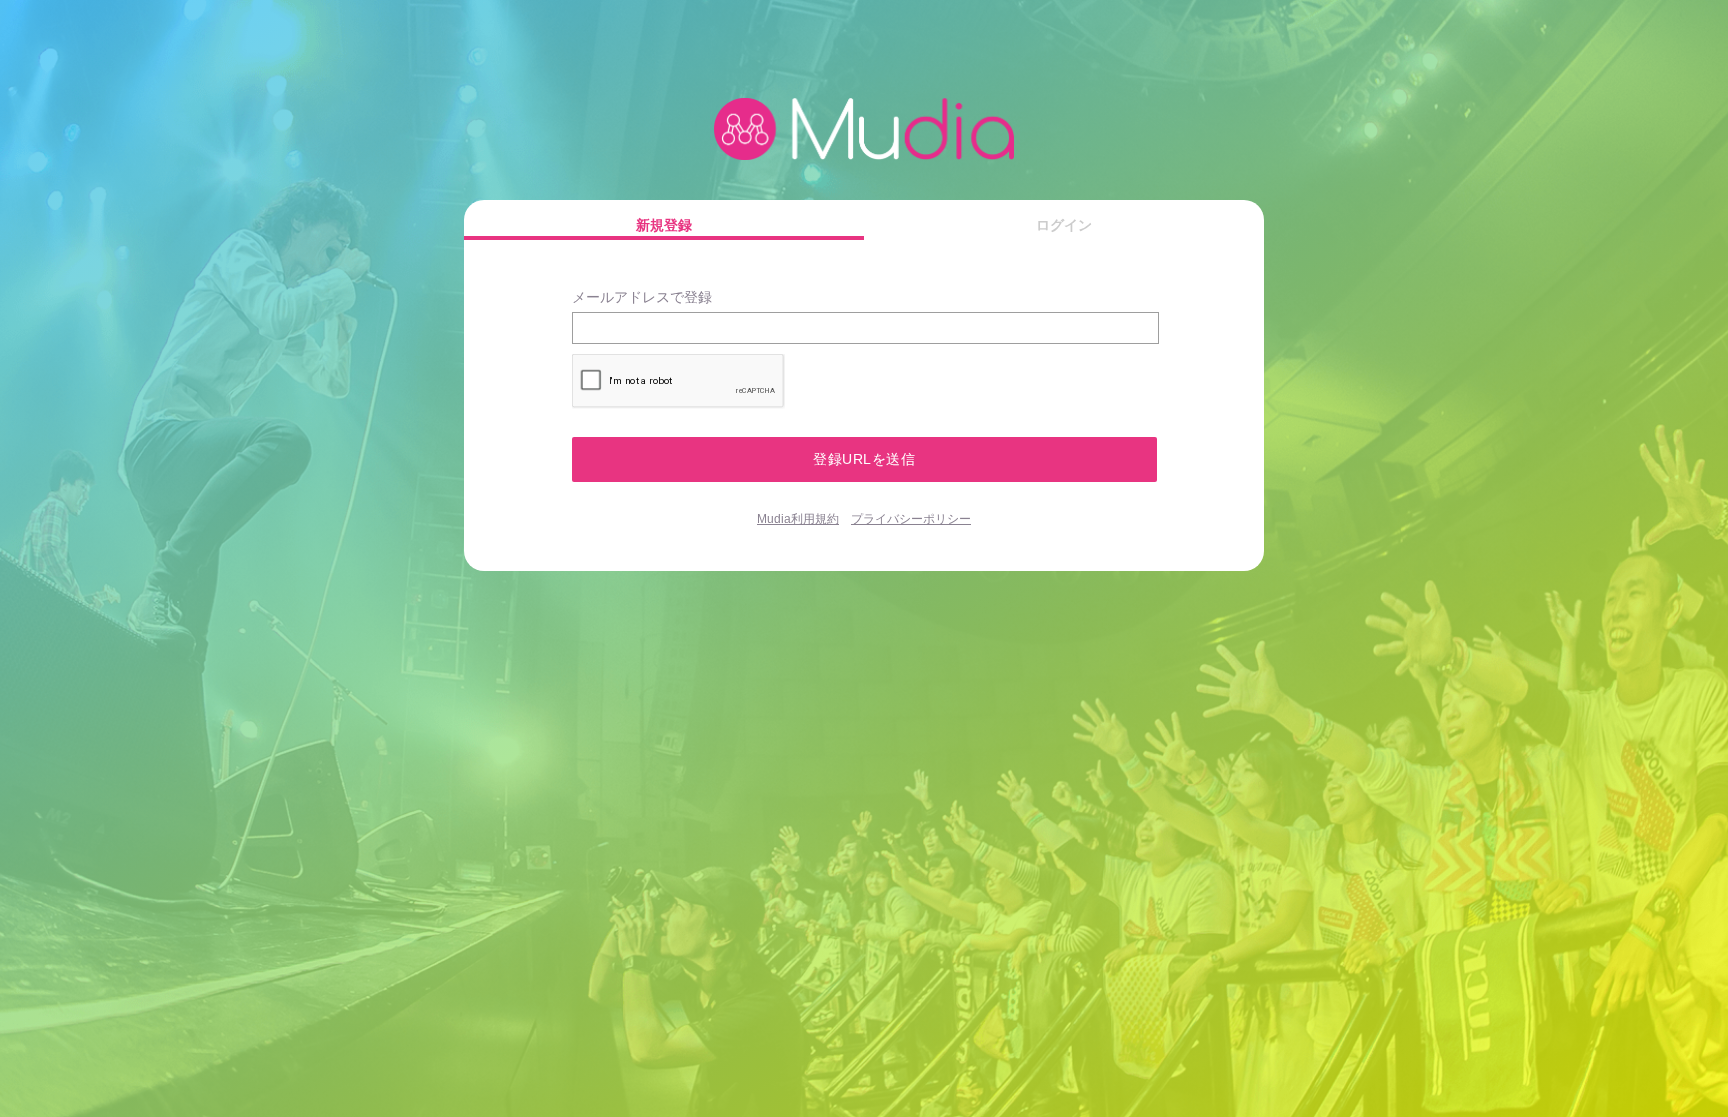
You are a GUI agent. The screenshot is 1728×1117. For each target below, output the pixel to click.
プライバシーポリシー (911, 519)
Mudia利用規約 (798, 519)
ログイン (1064, 225)
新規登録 (664, 225)
